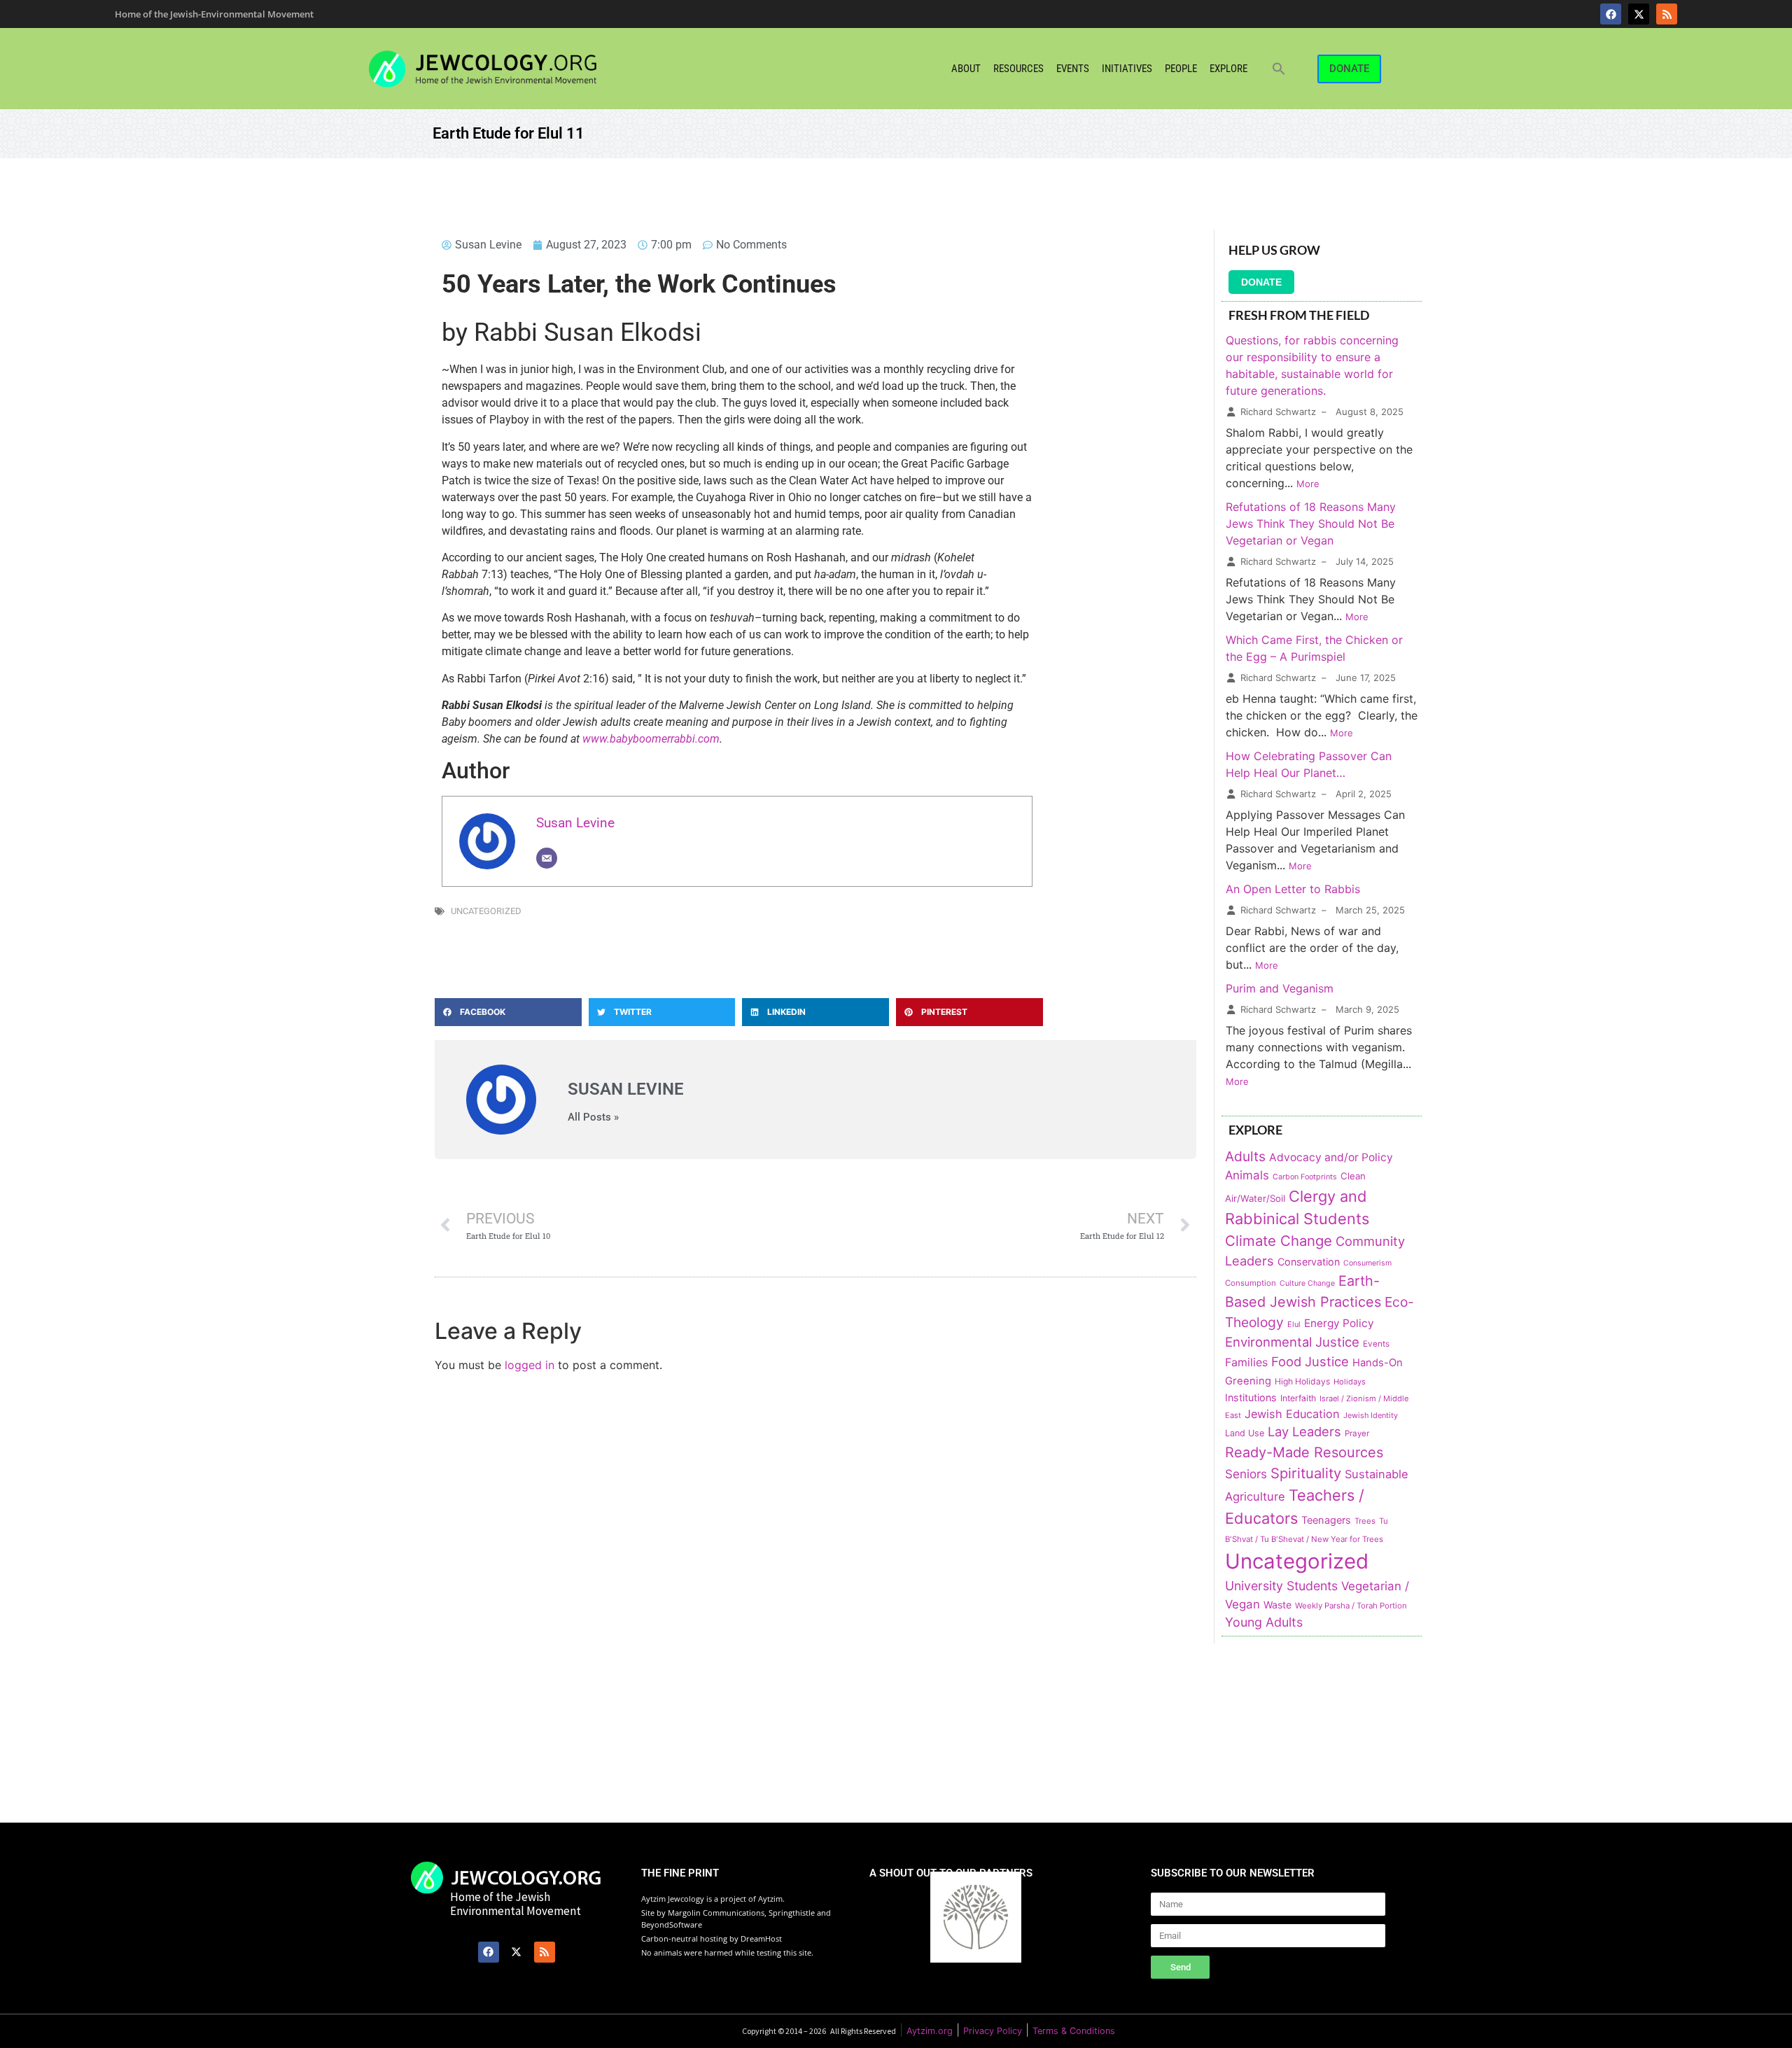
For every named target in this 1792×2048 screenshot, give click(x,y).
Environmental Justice (1292, 1342)
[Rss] (1667, 14)
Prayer (1357, 1433)
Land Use (1245, 1433)
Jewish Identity (1371, 1415)
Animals (1247, 1175)
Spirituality (1306, 1473)
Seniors (1246, 1474)
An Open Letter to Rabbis (1293, 889)
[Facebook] (1611, 14)
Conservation (1309, 1262)
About (966, 69)
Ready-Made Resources (1304, 1452)
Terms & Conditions (1074, 2031)
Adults (1245, 1156)
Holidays (1350, 1382)
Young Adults (1264, 1622)
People (1181, 69)
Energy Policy (1339, 1323)
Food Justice (1310, 1361)
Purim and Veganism (1280, 988)
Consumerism (1367, 1263)
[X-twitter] (1639, 14)
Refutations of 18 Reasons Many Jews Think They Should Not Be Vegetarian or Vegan (1311, 524)
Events (1073, 69)
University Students (1281, 1586)
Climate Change (1279, 1241)
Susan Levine (575, 823)
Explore (1228, 69)
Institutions (1251, 1397)
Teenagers (1326, 1520)
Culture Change (1307, 1283)
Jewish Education (1292, 1414)
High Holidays (1302, 1381)
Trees (1365, 1521)
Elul (1294, 1324)
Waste (1277, 1605)
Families (1246, 1362)
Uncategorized (486, 911)
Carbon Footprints (1305, 1177)
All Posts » (593, 1117)
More (1308, 484)
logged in (530, 1365)
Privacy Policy (993, 2031)
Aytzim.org (930, 2031)
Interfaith (1298, 1398)
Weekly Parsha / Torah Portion (1351, 1606)
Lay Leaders (1304, 1431)
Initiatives (1127, 69)
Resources (1018, 69)
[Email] (547, 858)
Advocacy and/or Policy (1331, 1157)
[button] (1279, 69)
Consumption (1251, 1283)
